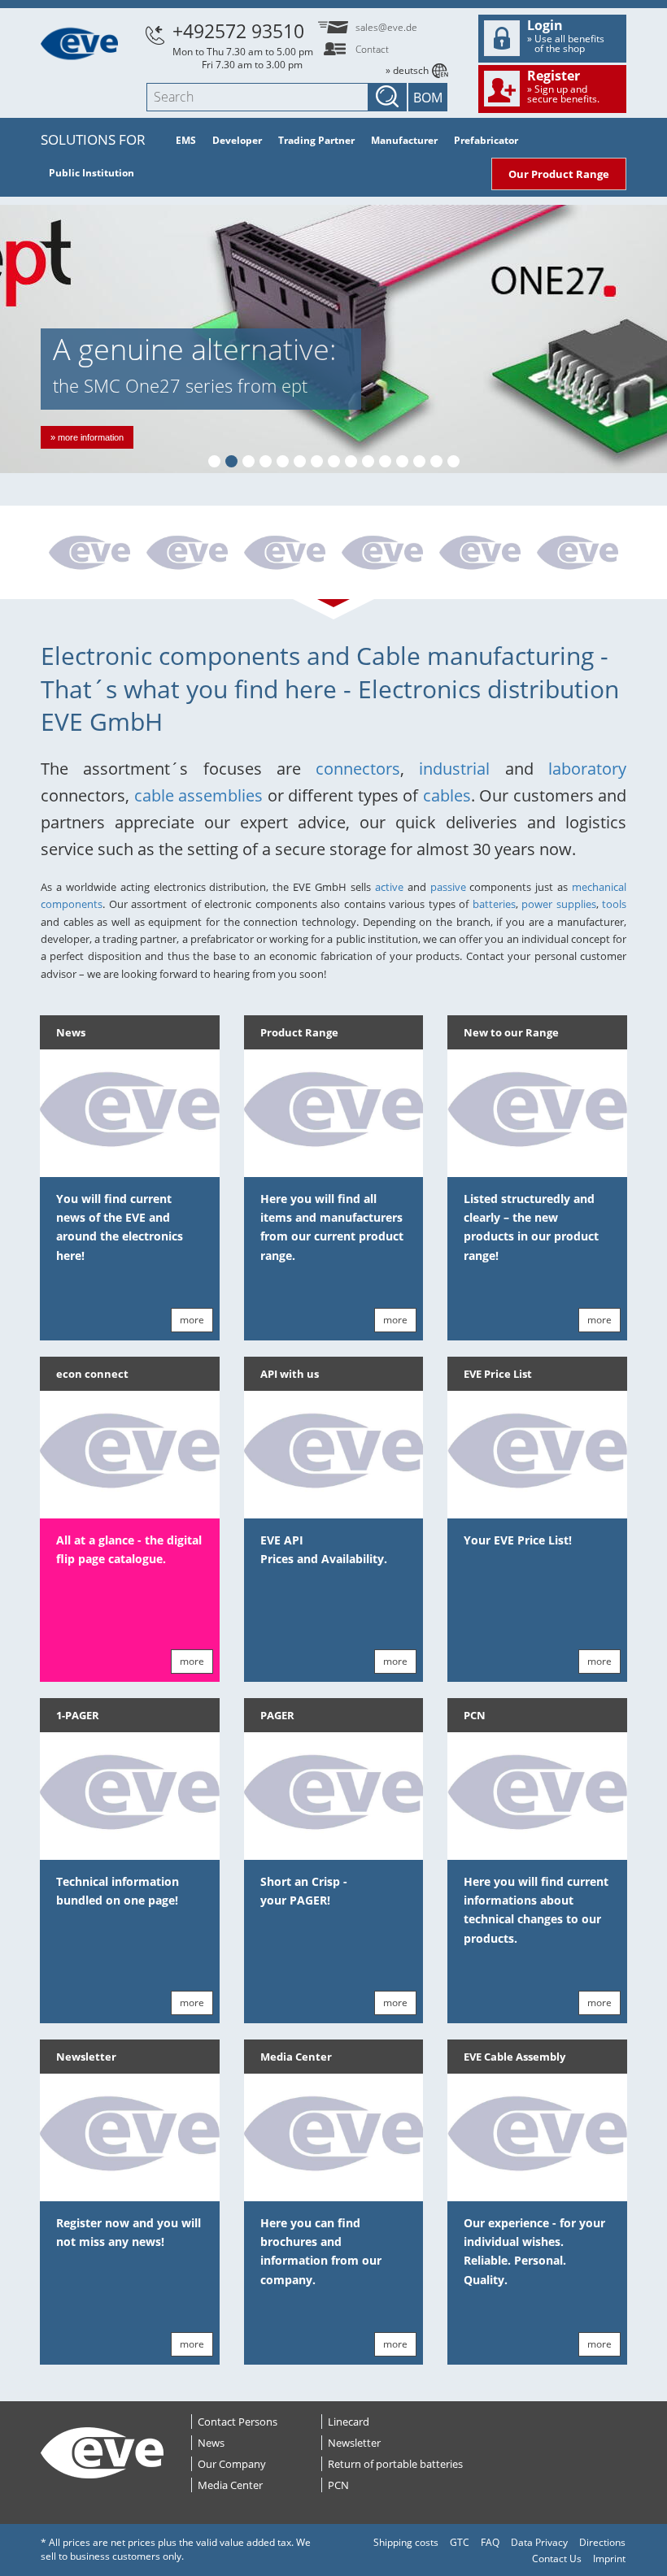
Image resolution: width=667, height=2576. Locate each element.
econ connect (92, 1374)
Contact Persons (238, 2422)
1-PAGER (78, 1715)
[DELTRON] (285, 554)
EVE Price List (498, 1374)
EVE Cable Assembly (514, 2057)
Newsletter (86, 2057)
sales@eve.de (386, 27)
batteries (494, 904)
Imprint (609, 2559)
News (71, 1032)
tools (614, 904)
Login (566, 36)
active (389, 887)
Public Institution (92, 173)
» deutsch (407, 70)
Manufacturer (404, 140)
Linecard (349, 2422)
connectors (358, 769)
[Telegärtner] (382, 554)
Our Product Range (559, 174)
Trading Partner (316, 140)
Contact (372, 49)
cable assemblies (199, 795)
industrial (454, 769)
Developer (237, 140)
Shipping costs (406, 2542)
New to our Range (511, 1032)
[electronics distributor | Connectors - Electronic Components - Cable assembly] (79, 42)
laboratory (587, 769)
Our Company (232, 2464)
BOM (428, 98)
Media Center (296, 2057)
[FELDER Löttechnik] (187, 554)
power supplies (559, 904)
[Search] (387, 97)
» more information (87, 437)
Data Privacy (539, 2542)
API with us (290, 1374)
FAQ (490, 2542)
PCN (475, 1715)
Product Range (299, 1032)
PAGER (277, 1715)
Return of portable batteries (395, 2464)
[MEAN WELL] (578, 554)
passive (448, 887)
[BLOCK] (89, 554)
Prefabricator (486, 140)
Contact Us (557, 2559)
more (192, 1320)
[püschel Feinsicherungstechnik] (480, 554)
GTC (460, 2542)
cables (447, 795)
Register (563, 86)
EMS (186, 140)
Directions (602, 2542)
